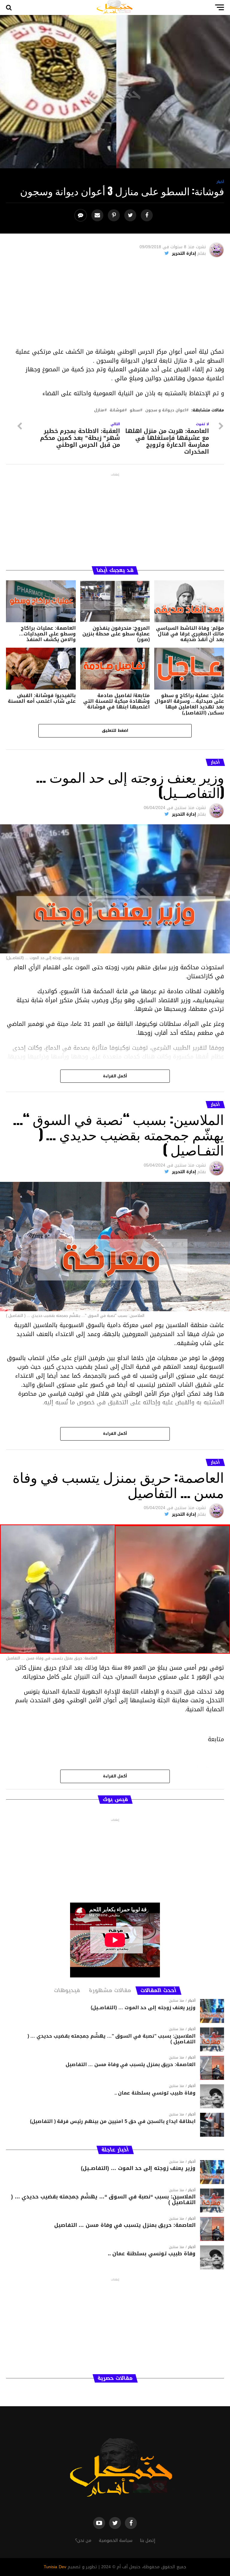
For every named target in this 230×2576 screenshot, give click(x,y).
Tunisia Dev (55, 2567)
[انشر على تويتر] (131, 215)
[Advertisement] (115, 305)
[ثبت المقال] (115, 215)
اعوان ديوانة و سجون (166, 410)
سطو (135, 410)
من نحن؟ (83, 2541)
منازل (99, 410)
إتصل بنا (147, 2541)
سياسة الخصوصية (116, 2541)
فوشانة (117, 410)
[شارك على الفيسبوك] (147, 215)
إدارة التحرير (184, 253)
